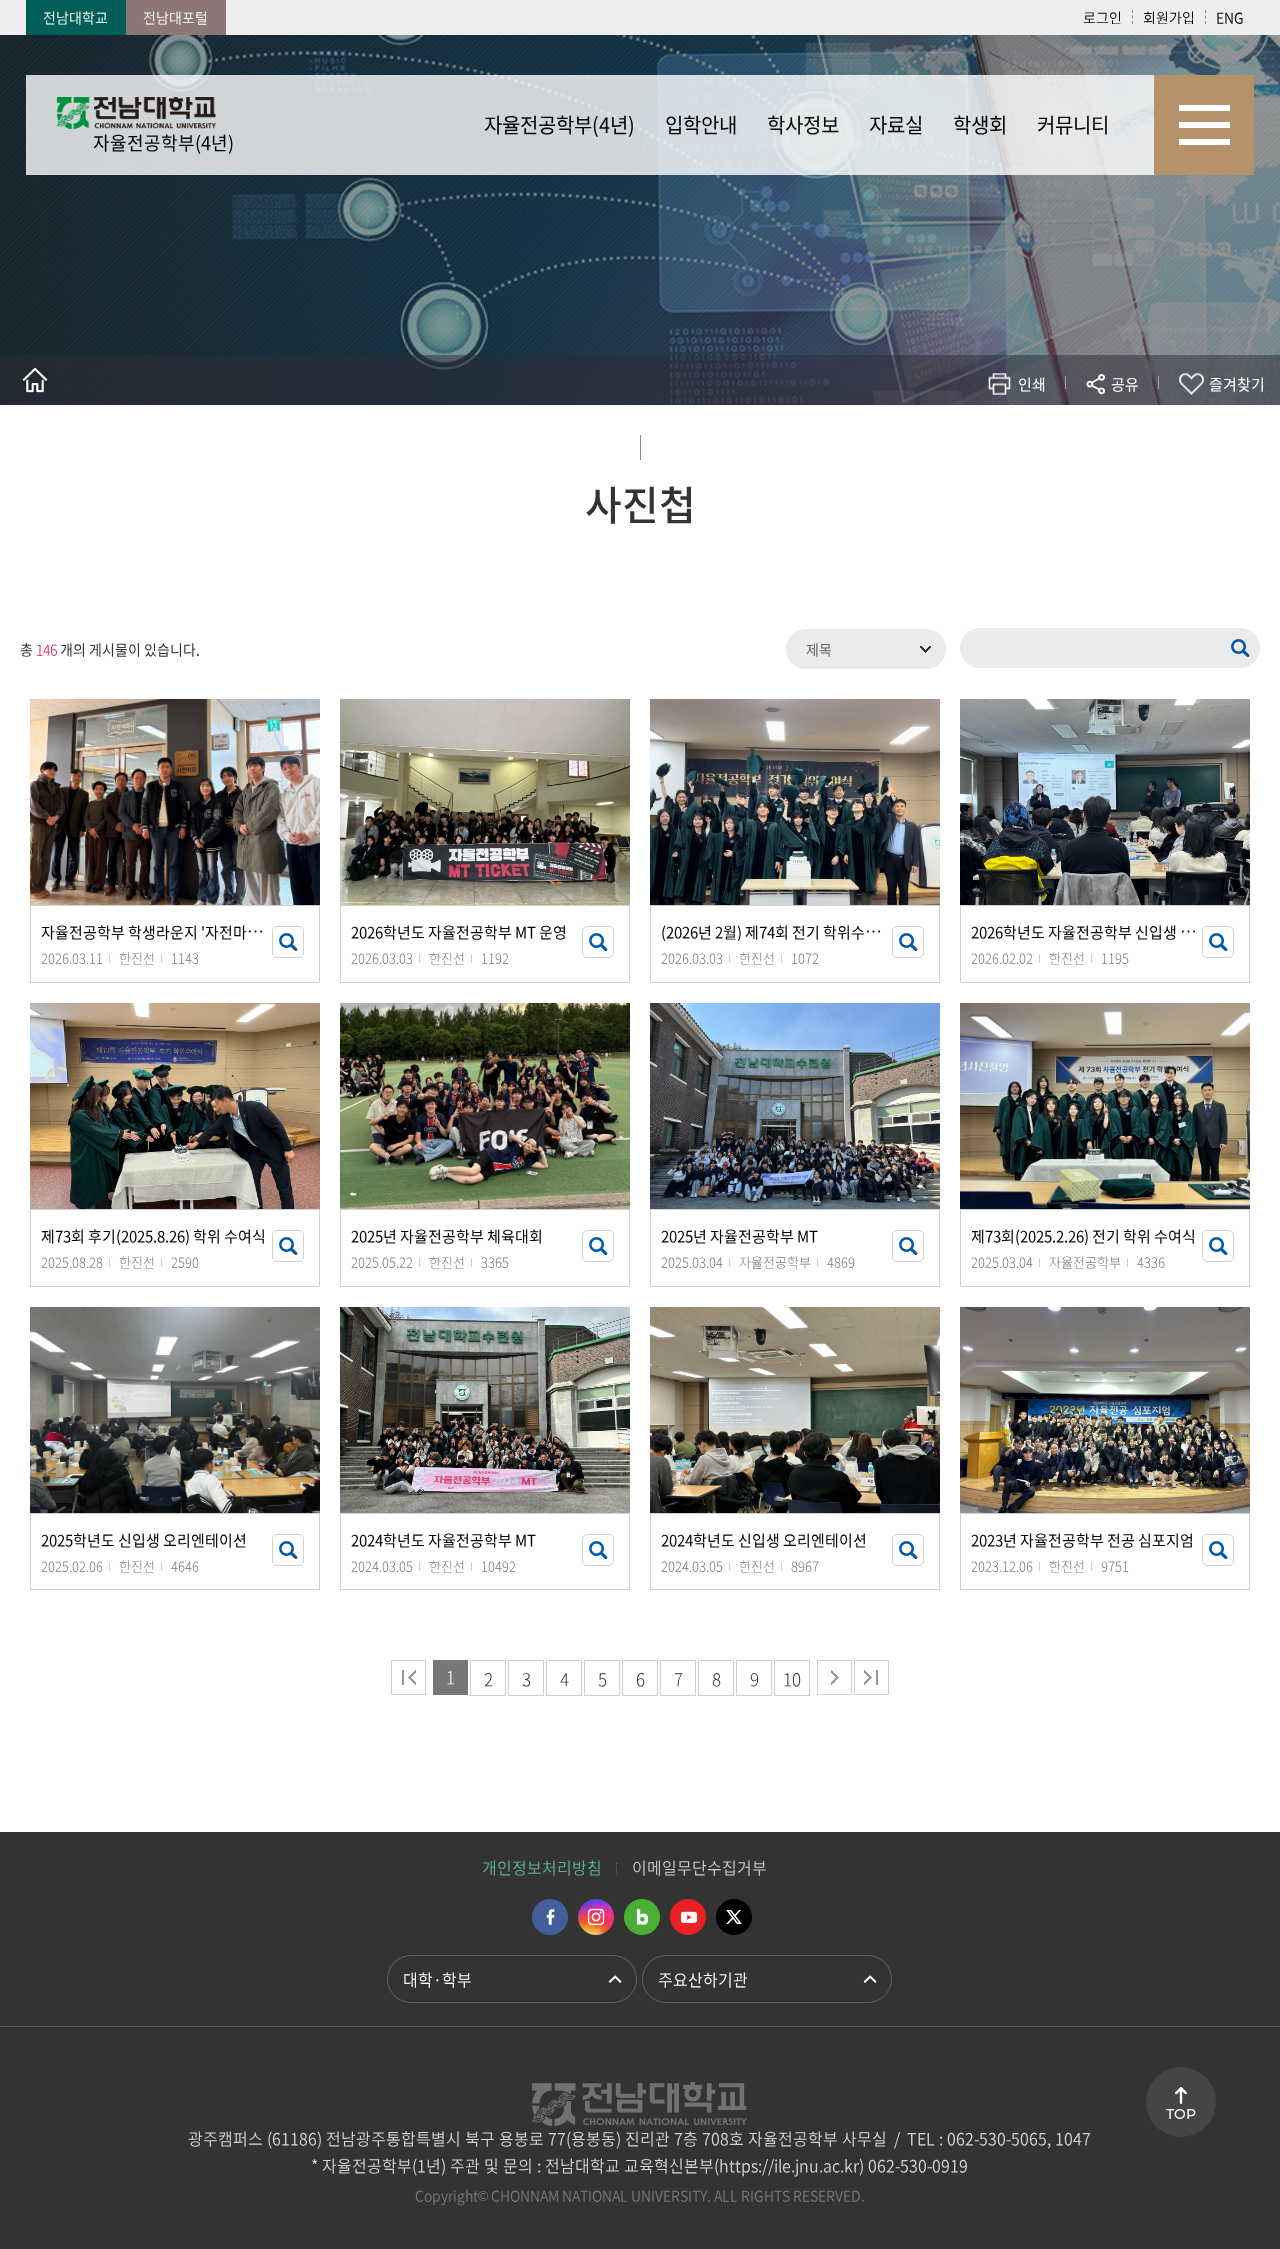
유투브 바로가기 (688, 1917)
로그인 (1102, 17)
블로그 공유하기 (1036, 442)
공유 (1125, 384)
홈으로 (35, 380)
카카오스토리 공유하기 (976, 442)
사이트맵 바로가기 (1204, 125)
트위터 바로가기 (734, 1917)
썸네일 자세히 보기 (288, 942)
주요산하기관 (703, 1979)
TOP (1181, 2114)
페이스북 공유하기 (916, 442)
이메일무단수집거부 (699, 1867)
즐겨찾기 (1237, 384)
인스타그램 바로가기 (596, 1917)
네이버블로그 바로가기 (642, 1917)
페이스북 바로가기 (550, 1917)
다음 (834, 1677)
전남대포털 (175, 17)
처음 (408, 1677)
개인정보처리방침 (542, 1867)
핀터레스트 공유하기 (1006, 442)
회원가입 (1169, 17)
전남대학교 (75, 17)
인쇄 (1032, 384)
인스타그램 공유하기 (1066, 442)
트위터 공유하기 (946, 442)
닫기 (1138, 431)
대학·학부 (437, 1979)
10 (792, 1678)
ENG (1230, 17)
